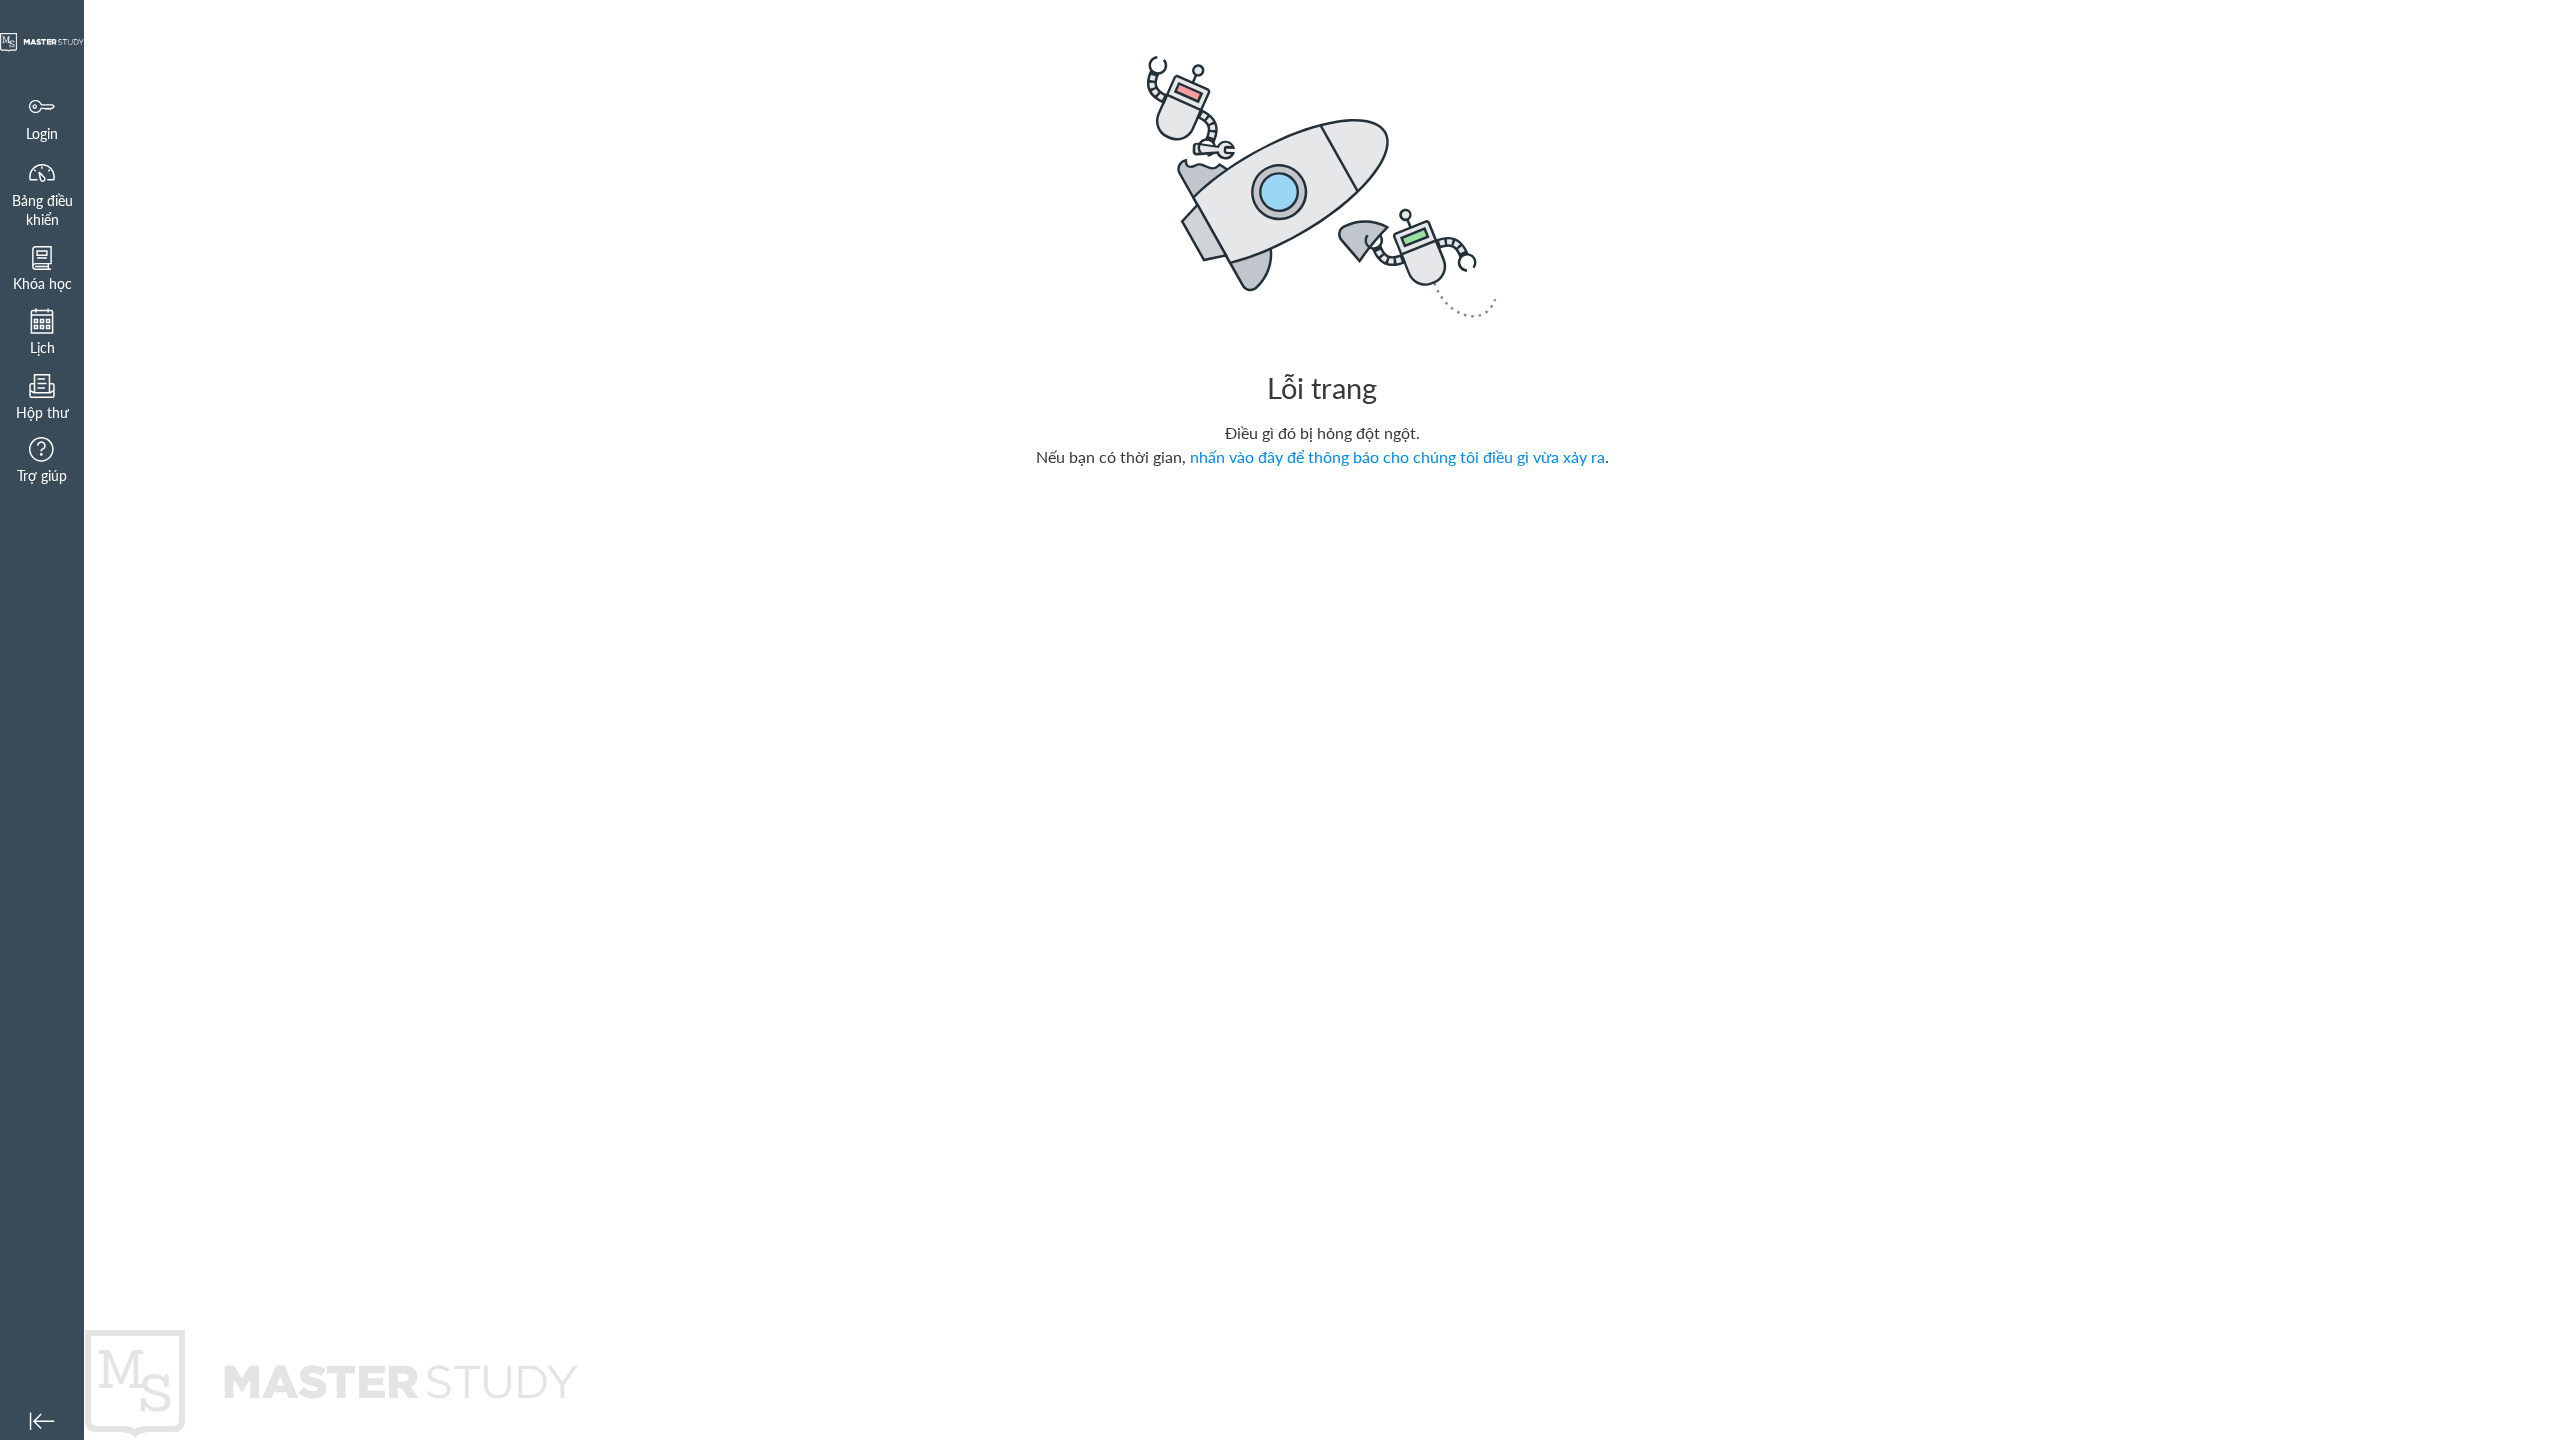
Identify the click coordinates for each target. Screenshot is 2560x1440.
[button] (42, 269)
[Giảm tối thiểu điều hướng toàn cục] (42, 1420)
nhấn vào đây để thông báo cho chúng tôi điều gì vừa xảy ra (1397, 456)
